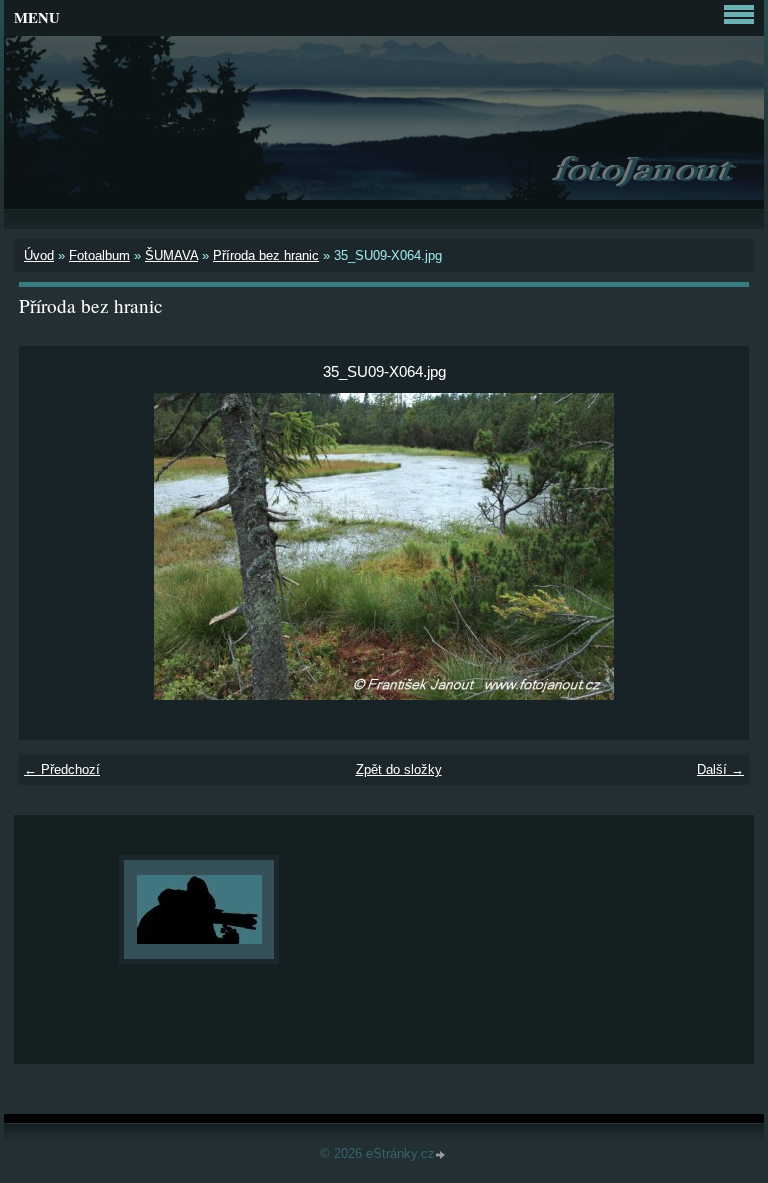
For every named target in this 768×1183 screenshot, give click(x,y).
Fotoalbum (99, 255)
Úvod (39, 255)
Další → (720, 769)
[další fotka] (716, 546)
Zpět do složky (399, 769)
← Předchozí (62, 769)
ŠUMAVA (171, 255)
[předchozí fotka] (51, 546)
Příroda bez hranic (266, 255)
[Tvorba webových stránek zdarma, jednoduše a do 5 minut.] (442, 1155)
